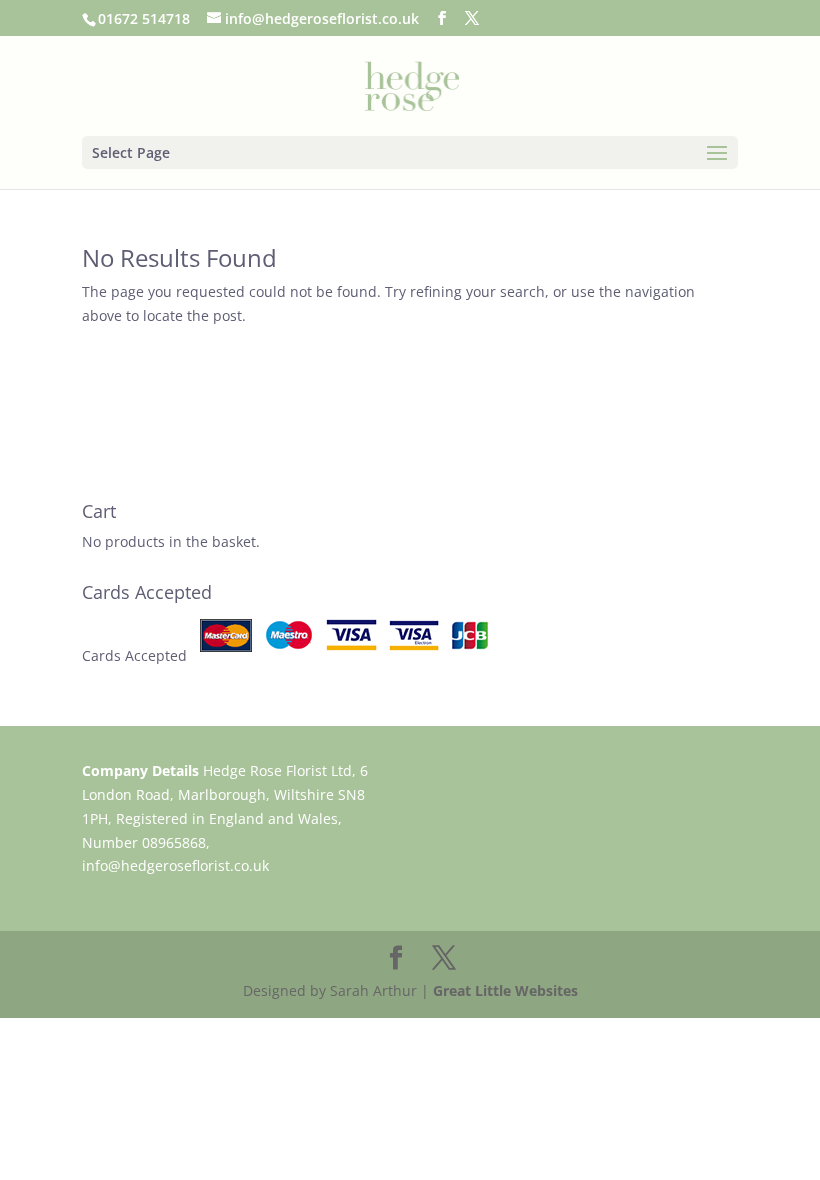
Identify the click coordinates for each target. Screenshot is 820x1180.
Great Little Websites (505, 990)
